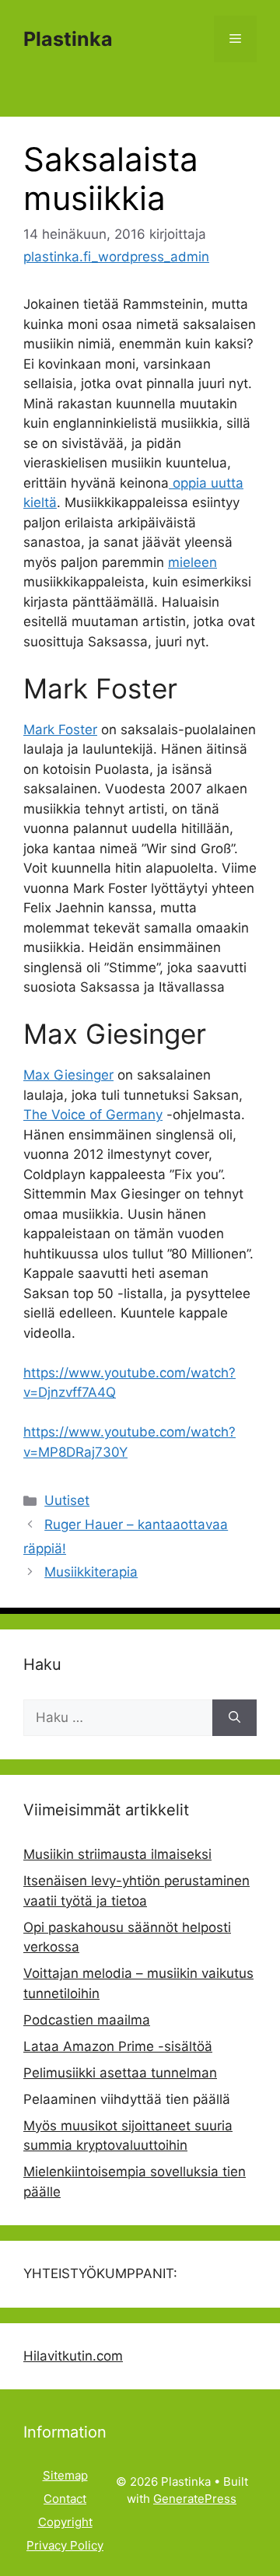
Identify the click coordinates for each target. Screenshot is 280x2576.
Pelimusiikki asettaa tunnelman (120, 2073)
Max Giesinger (68, 1075)
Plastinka (68, 39)
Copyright (65, 2522)
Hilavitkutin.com (73, 2356)
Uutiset (67, 1500)
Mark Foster (60, 730)
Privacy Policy (65, 2545)
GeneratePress (195, 2499)
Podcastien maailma (87, 2020)
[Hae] (234, 1718)
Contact (65, 2499)
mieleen (192, 562)
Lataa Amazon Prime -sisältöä (118, 2046)
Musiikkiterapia (91, 1572)
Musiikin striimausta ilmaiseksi (117, 1854)
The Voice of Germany (93, 1115)
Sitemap (65, 2475)
